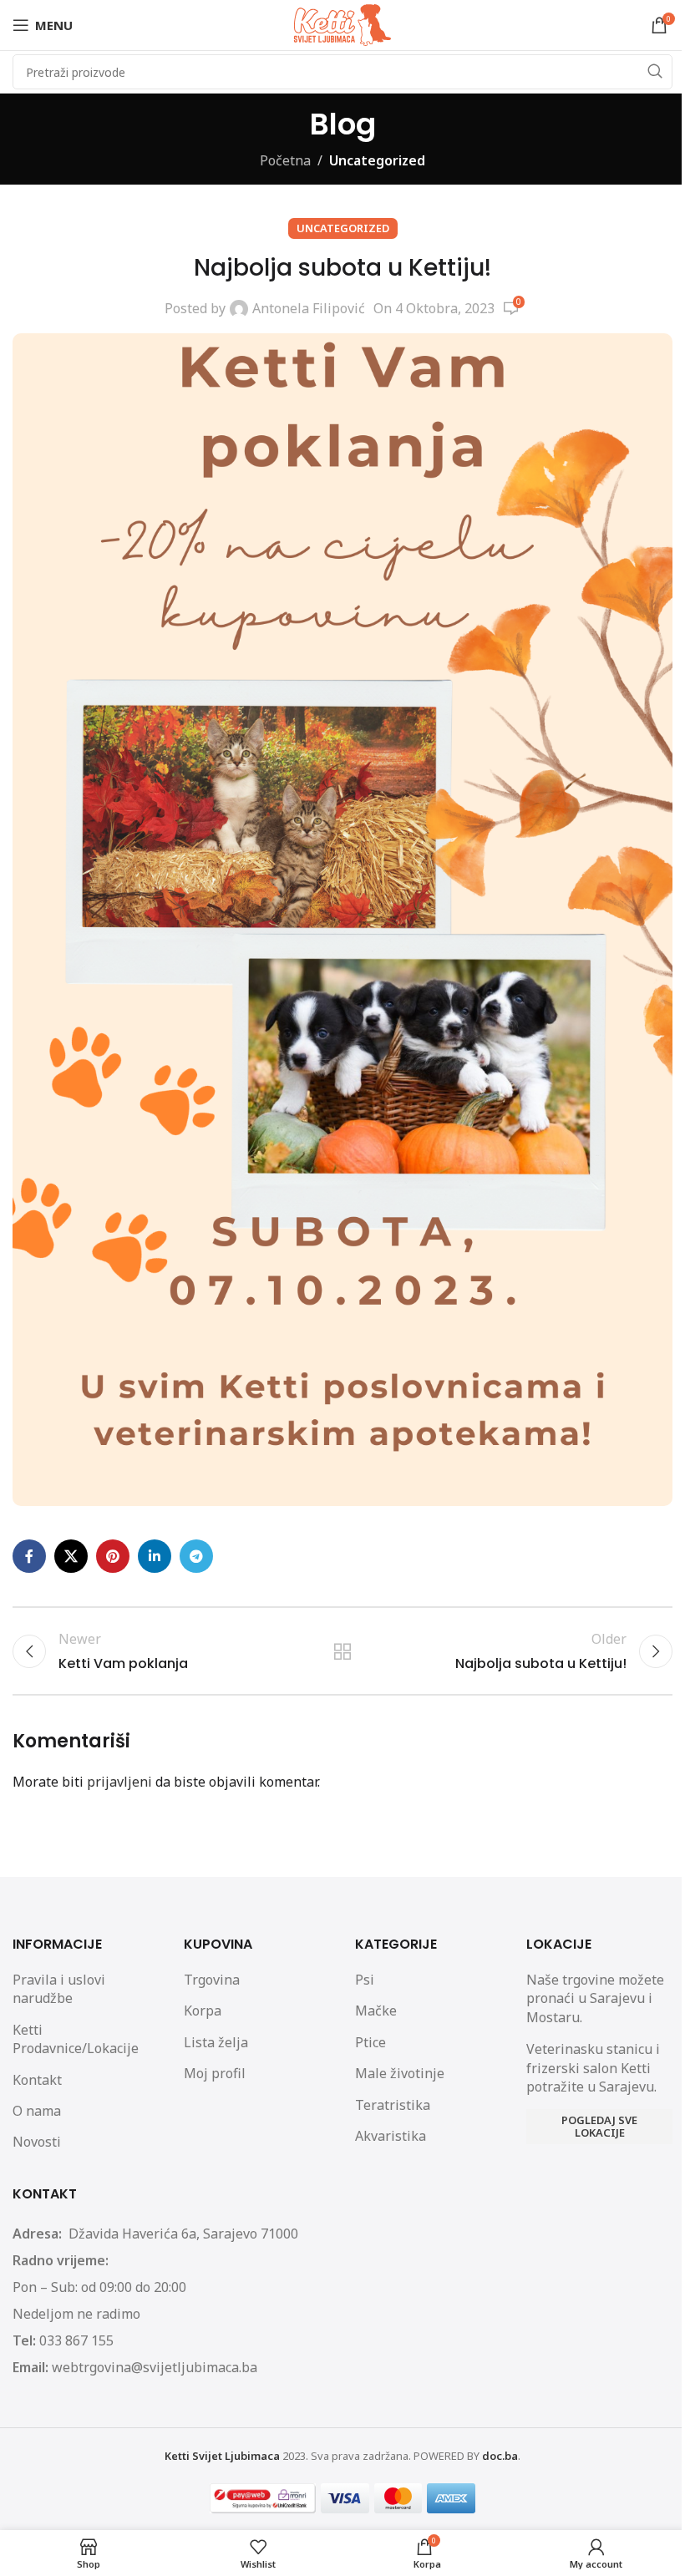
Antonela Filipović (309, 308)
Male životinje (400, 2073)
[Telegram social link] (196, 1556)
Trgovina (212, 1980)
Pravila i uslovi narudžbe (59, 1989)
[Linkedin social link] (155, 1556)
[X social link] (71, 1556)
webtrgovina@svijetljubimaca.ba (155, 2367)
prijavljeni (119, 1782)
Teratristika (393, 2105)
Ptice (370, 2042)
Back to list (342, 1651)
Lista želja (216, 2042)
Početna (285, 160)
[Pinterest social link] (113, 1556)
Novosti (37, 2142)
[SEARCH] (655, 72)
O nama (37, 2111)
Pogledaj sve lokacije (599, 2127)
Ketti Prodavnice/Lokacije (76, 2039)
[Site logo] (342, 23)
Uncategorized (377, 160)
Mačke (376, 2011)
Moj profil (215, 2073)
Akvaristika (391, 2136)
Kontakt (37, 2080)
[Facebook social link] (29, 1556)
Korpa (203, 2011)
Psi (365, 1980)
